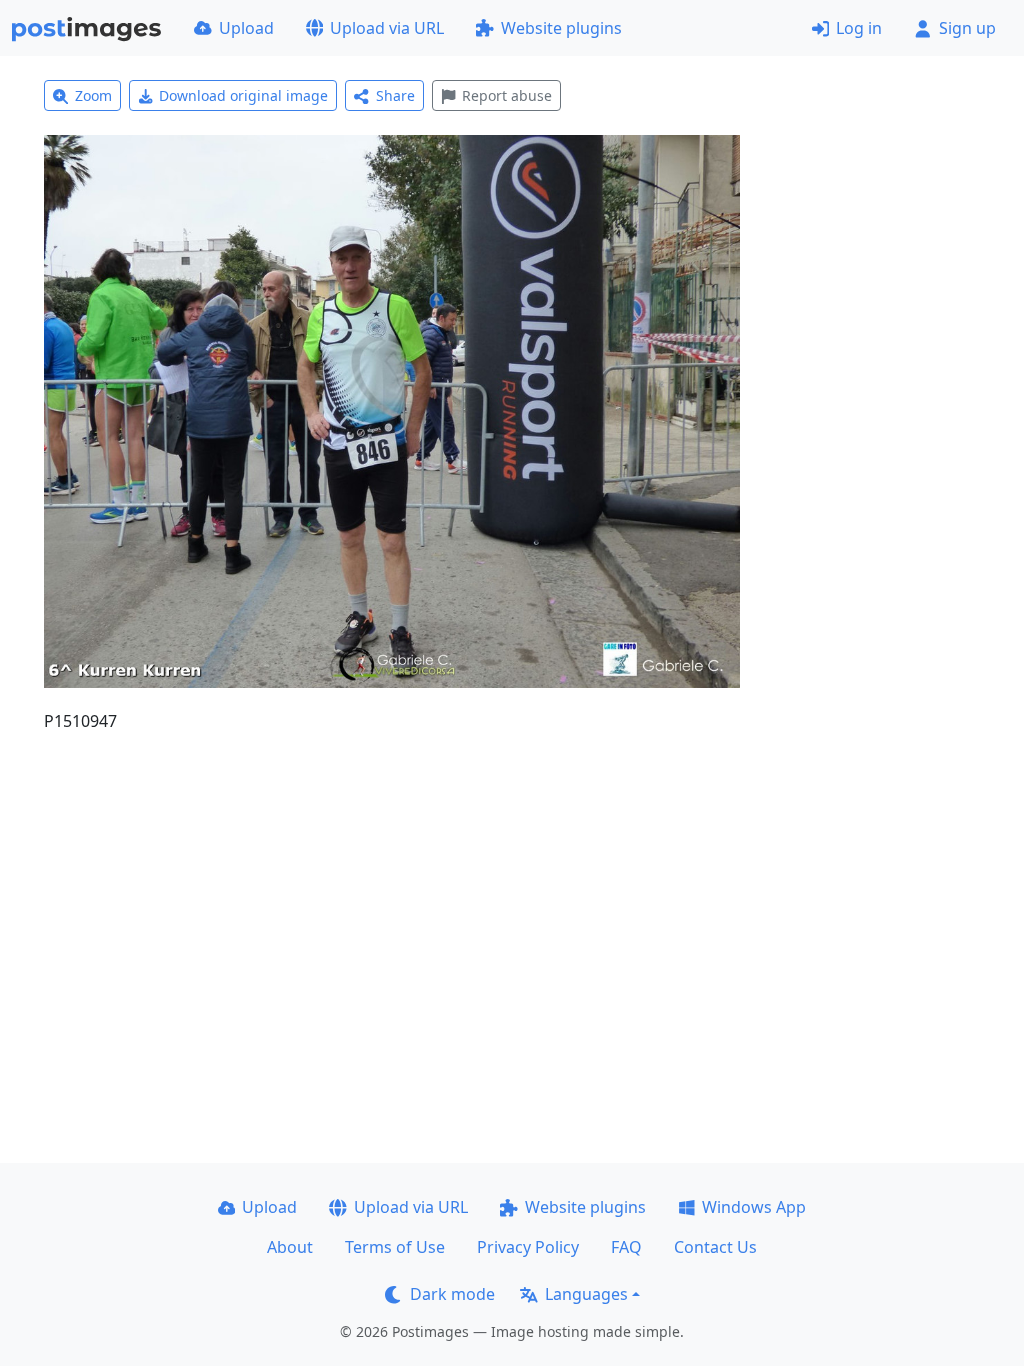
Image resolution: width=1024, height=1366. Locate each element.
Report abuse (507, 95)
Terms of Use (395, 1247)
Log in (859, 28)
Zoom (93, 95)
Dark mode (452, 1294)
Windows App (754, 1207)
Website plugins (561, 28)
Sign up (967, 28)
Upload (246, 28)
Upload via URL (387, 28)
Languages (586, 1294)
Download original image (243, 95)
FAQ (626, 1247)
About (290, 1247)
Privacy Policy (528, 1247)
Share (395, 95)
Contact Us (715, 1247)
